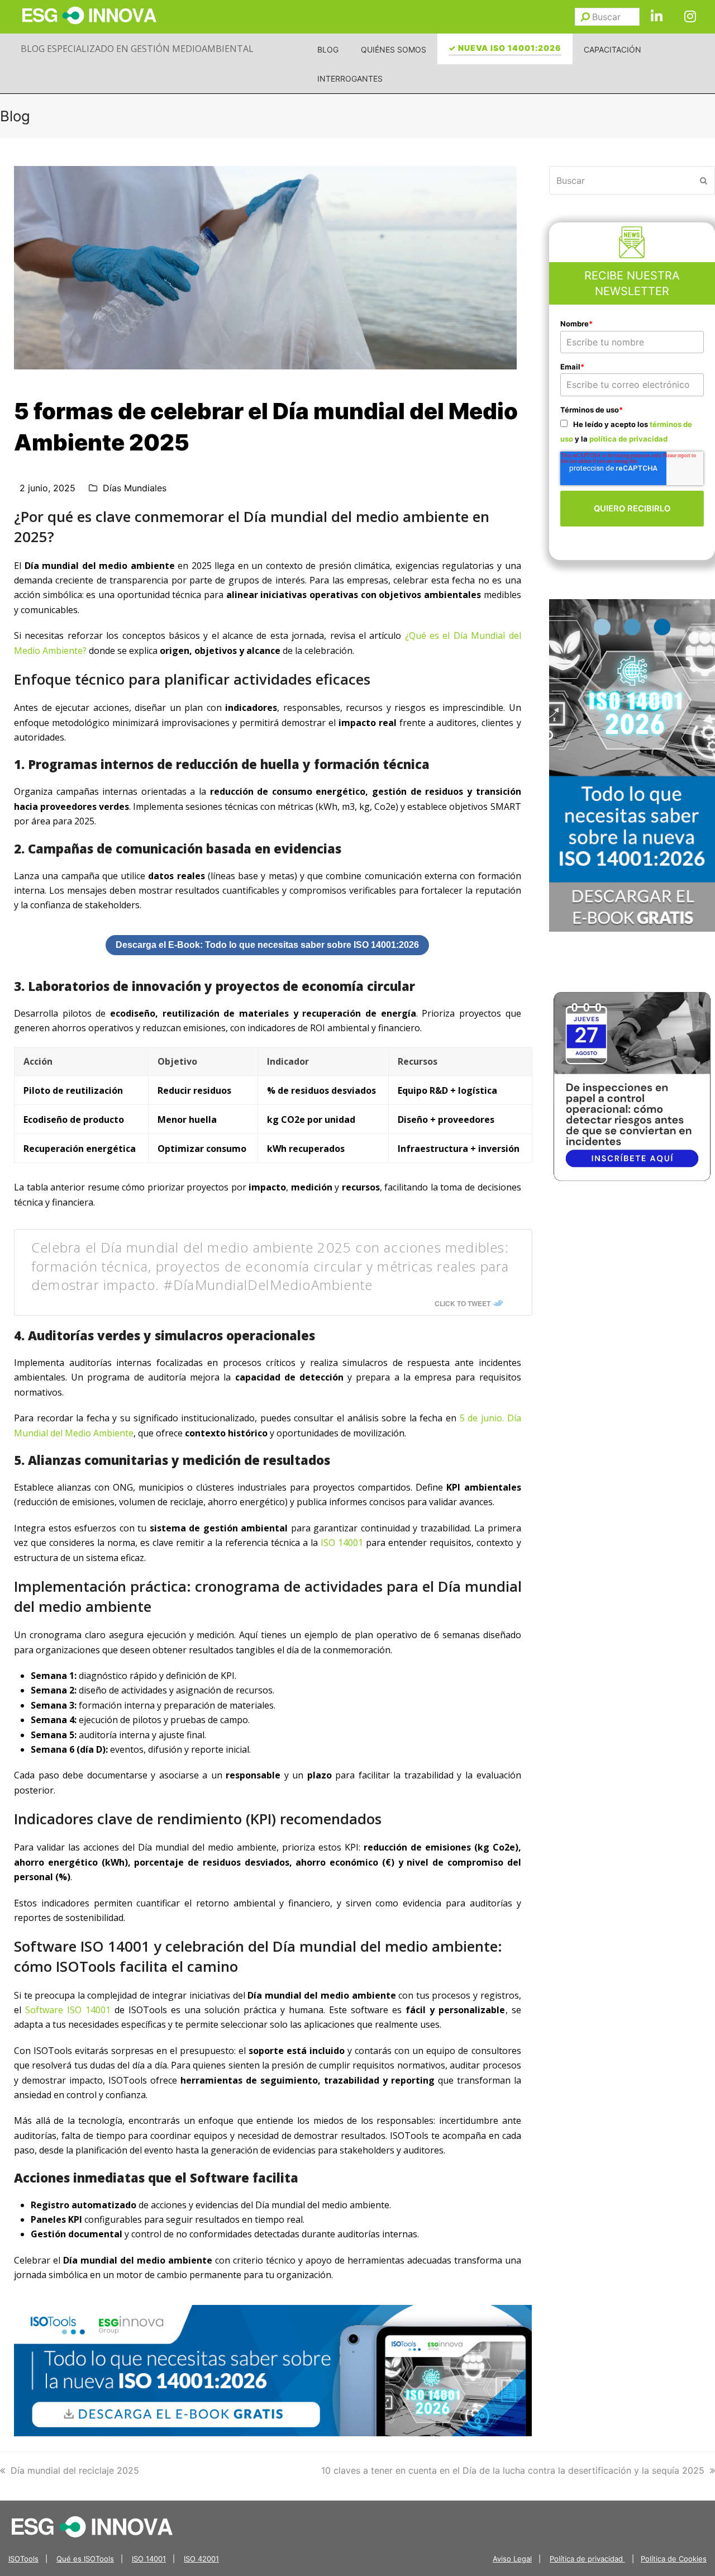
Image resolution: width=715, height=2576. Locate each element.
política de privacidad (628, 439)
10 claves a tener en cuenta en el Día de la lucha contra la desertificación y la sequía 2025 (513, 2470)
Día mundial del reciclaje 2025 (75, 2470)
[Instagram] (690, 17)
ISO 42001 (201, 2559)
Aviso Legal (512, 2559)
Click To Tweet (463, 1303)
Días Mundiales (135, 488)
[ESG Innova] (92, 2526)
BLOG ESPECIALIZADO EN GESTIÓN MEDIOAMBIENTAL (137, 49)
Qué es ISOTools (85, 2559)
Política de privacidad (587, 2559)
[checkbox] (632, 431)
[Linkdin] (656, 17)
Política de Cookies (674, 2559)
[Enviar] (585, 17)
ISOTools (23, 2559)
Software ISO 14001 (68, 2010)
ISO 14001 (342, 1543)
